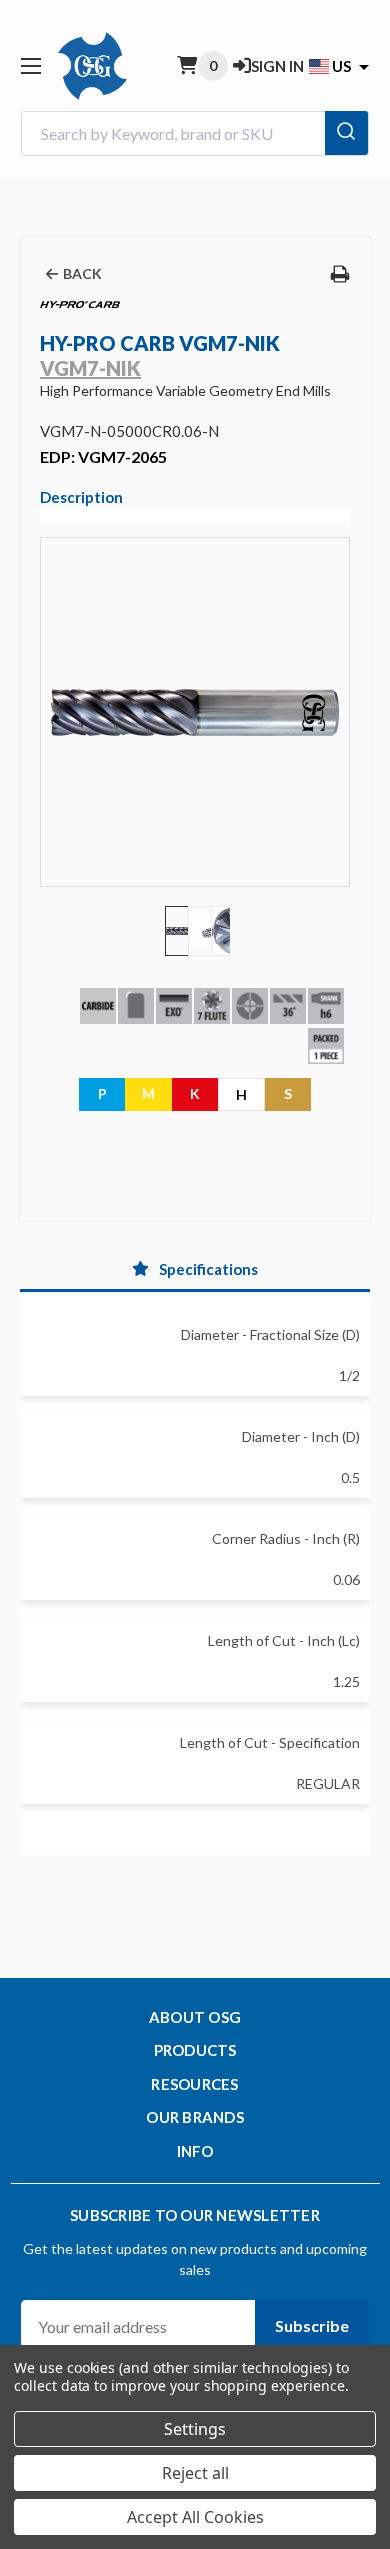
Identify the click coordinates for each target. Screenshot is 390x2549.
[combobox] (195, 133)
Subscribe (312, 2325)
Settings (195, 2429)
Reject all (195, 2473)
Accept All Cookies (195, 2517)
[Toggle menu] (30, 65)
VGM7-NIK (90, 368)
